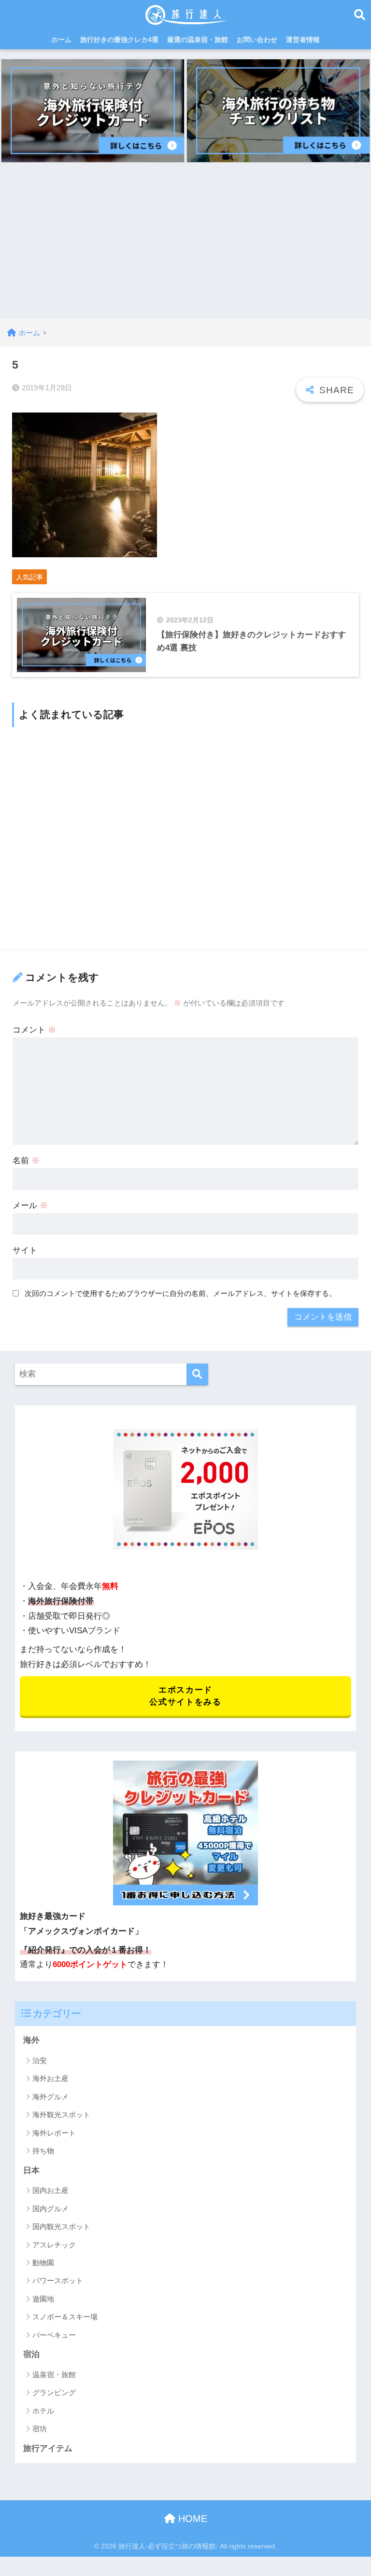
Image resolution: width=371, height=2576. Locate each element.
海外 (31, 2040)
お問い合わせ (257, 40)
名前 (26, 1161)
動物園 (43, 2263)
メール (30, 1205)
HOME (191, 2519)
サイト (25, 1250)
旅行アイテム (48, 2448)
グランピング (54, 2392)
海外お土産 (50, 2078)
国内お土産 (50, 2190)
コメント (34, 1030)
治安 (40, 2060)
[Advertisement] (185, 247)
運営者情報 (303, 40)
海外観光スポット (61, 2115)
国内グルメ (50, 2209)
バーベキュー (54, 2335)
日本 (31, 2170)
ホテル (43, 2411)
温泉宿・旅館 (54, 2375)
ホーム (61, 40)
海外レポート (54, 2133)
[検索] (197, 1374)
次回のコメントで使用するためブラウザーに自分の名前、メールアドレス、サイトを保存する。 (180, 1293)
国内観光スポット (61, 2226)
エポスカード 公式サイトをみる (185, 1696)
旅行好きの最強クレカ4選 (119, 40)
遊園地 (43, 2299)
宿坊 (40, 2429)
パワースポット (58, 2280)
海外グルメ (50, 2097)
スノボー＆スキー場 (65, 2317)
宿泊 (31, 2354)
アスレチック (54, 2245)
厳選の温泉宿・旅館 (198, 40)
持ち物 (43, 2151)
